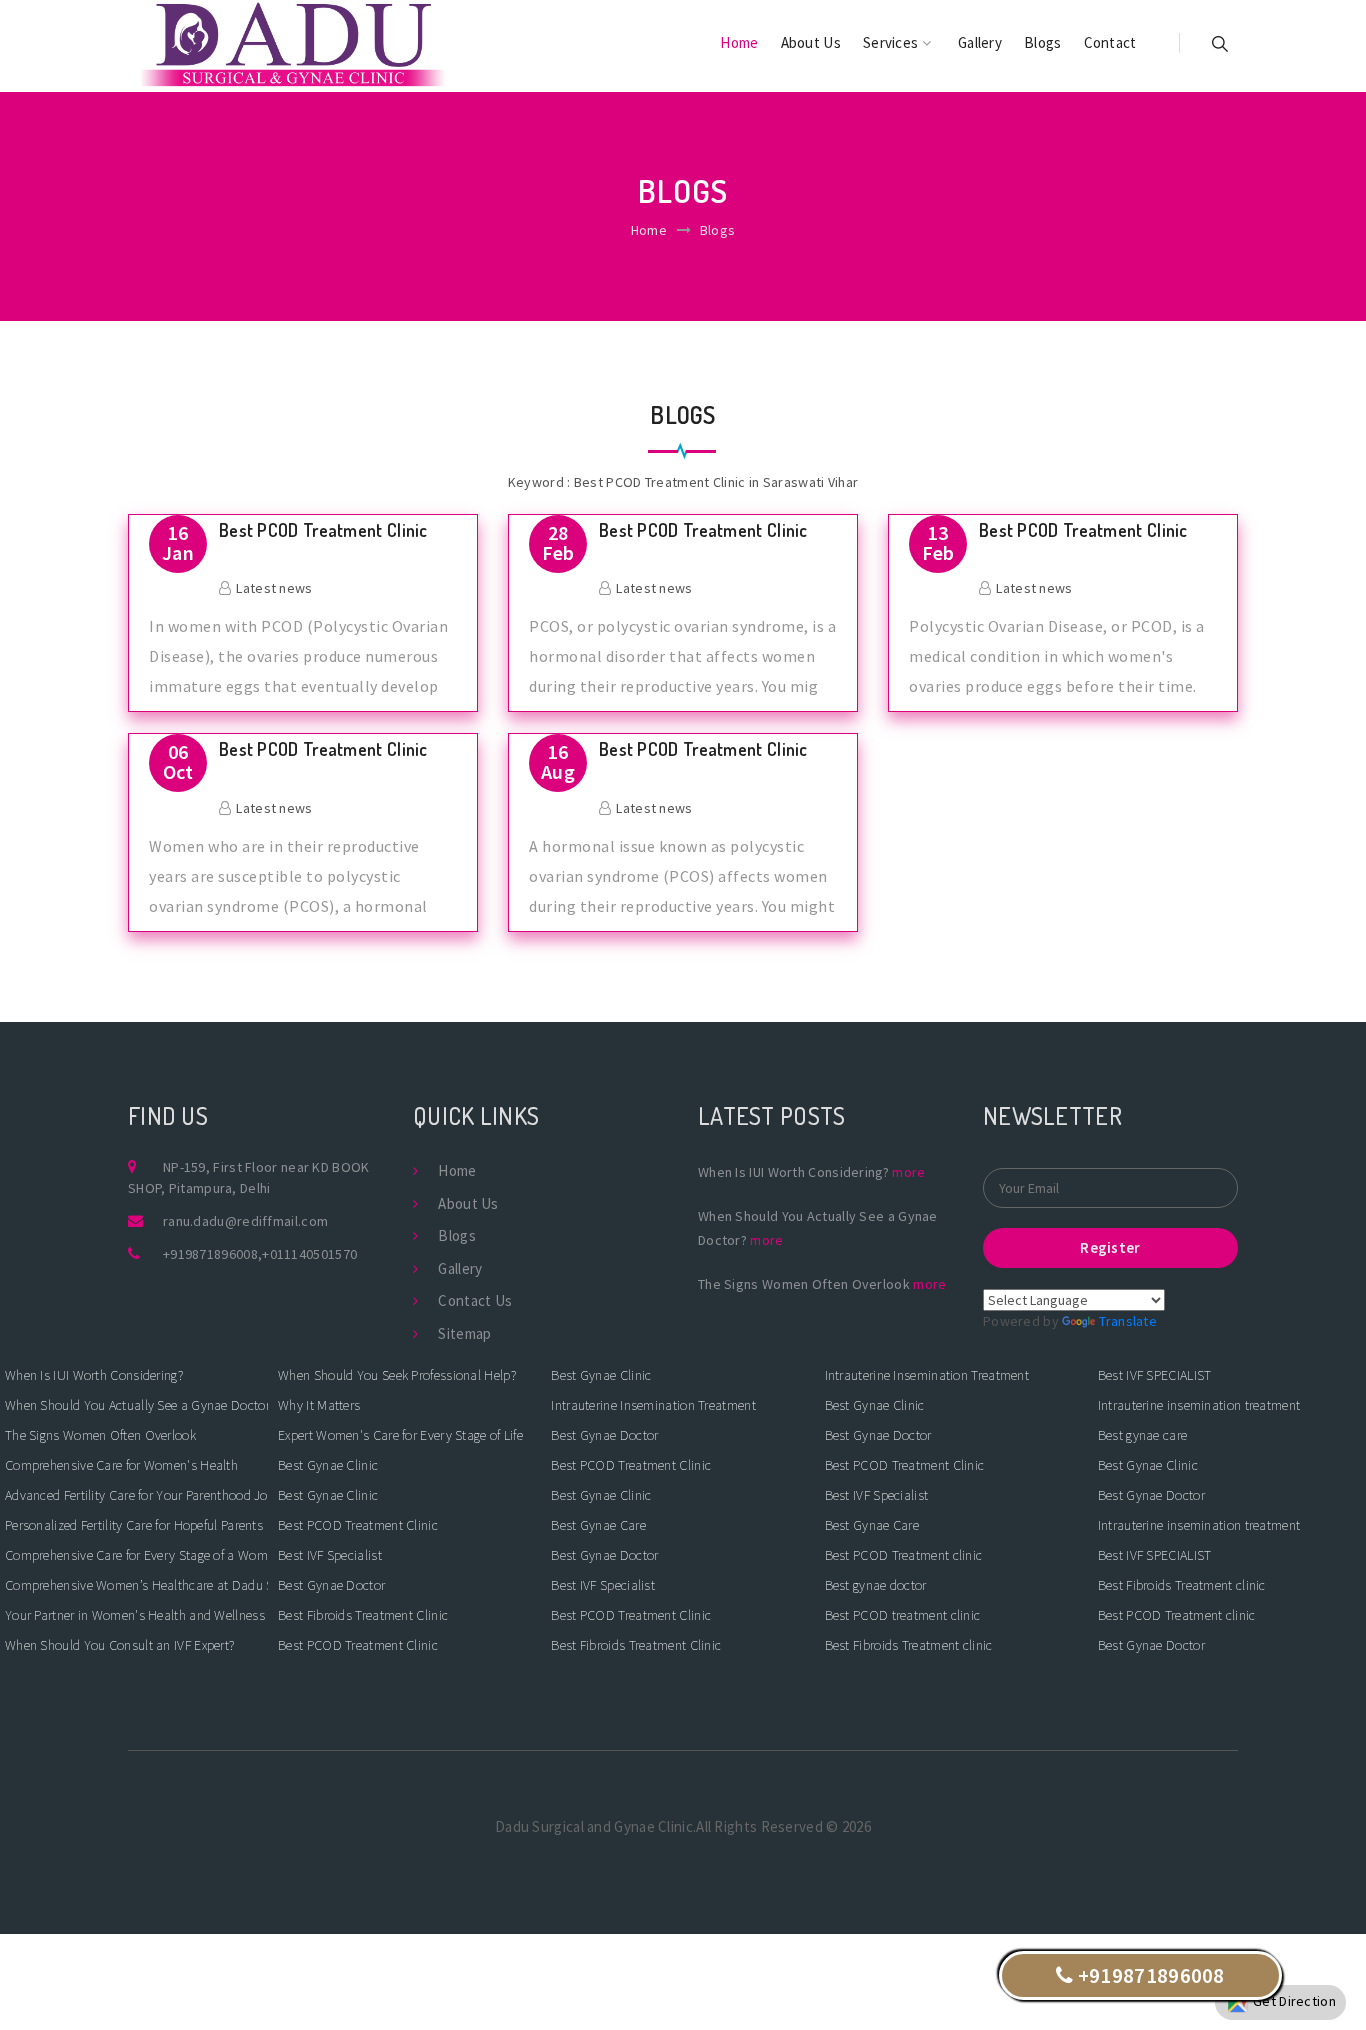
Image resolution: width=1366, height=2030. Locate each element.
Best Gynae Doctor (331, 1585)
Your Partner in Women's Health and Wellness (135, 1615)
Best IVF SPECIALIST (1155, 1375)
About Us (811, 42)
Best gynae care (1143, 1435)
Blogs (1043, 42)
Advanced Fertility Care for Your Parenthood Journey (136, 1495)
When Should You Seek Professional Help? (397, 1375)
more (908, 1172)
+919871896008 (210, 1254)
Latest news (274, 588)
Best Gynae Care (598, 1525)
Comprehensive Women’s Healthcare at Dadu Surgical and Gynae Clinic (136, 1585)
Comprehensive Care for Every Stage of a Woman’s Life (136, 1555)
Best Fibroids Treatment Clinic (363, 1615)
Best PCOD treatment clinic (903, 1615)
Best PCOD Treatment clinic (904, 1555)
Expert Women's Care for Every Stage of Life (400, 1435)
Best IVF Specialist (330, 1555)
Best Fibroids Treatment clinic (909, 1645)
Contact (1110, 42)
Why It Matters (319, 1405)
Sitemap (464, 1333)
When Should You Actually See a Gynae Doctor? (136, 1405)
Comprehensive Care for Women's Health (121, 1465)
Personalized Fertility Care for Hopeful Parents (134, 1525)
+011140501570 (309, 1254)
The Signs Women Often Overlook (100, 1435)
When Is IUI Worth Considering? (94, 1375)
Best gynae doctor (876, 1585)
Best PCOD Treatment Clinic (323, 530)
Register (1110, 1247)
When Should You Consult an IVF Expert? (119, 1645)
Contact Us (475, 1300)
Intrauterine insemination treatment (1199, 1405)
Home (739, 42)
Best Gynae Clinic (328, 1465)
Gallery (980, 42)
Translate (1128, 1321)
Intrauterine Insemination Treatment (653, 1405)
